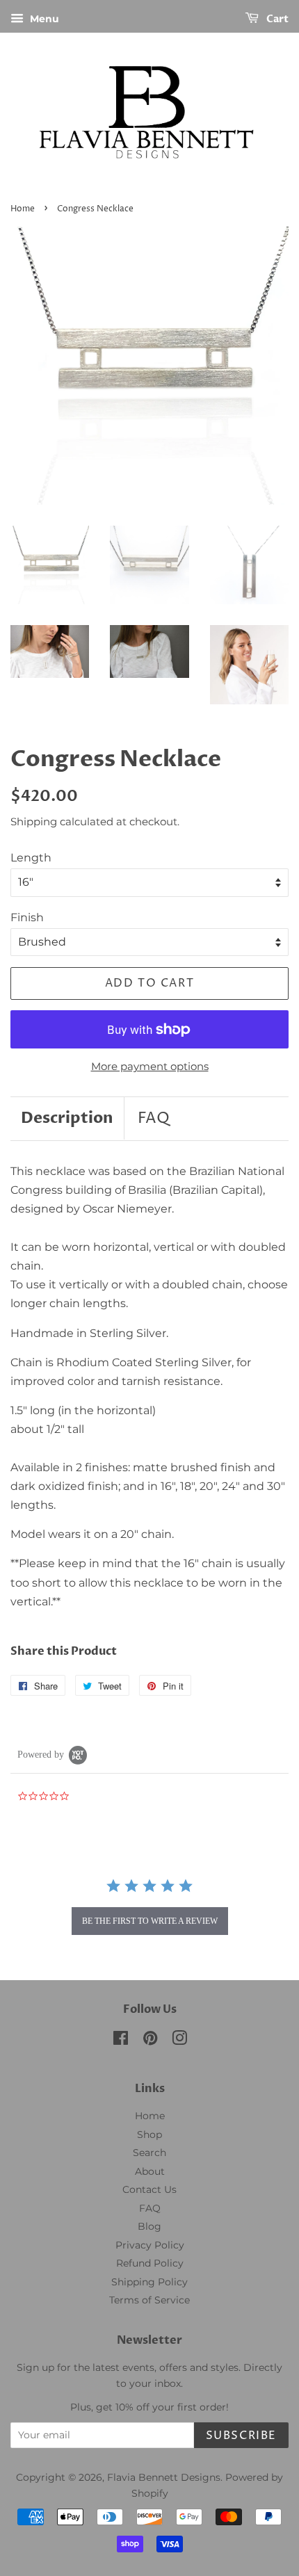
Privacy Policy (150, 2245)
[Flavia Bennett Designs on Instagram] (179, 2041)
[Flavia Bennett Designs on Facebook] (121, 2041)
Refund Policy (150, 2263)
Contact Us (149, 2189)
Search (149, 2153)
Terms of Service (149, 2300)
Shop (149, 2134)
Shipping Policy (149, 2282)
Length (31, 858)
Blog (149, 2226)
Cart (276, 19)
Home (23, 209)
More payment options (150, 1066)
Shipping (34, 821)
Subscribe (241, 2436)
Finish (27, 917)
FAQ (154, 1119)
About (150, 2171)
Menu (43, 19)
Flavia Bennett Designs (164, 2477)
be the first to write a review (150, 1921)
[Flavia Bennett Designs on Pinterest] (150, 2041)
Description (67, 1118)
